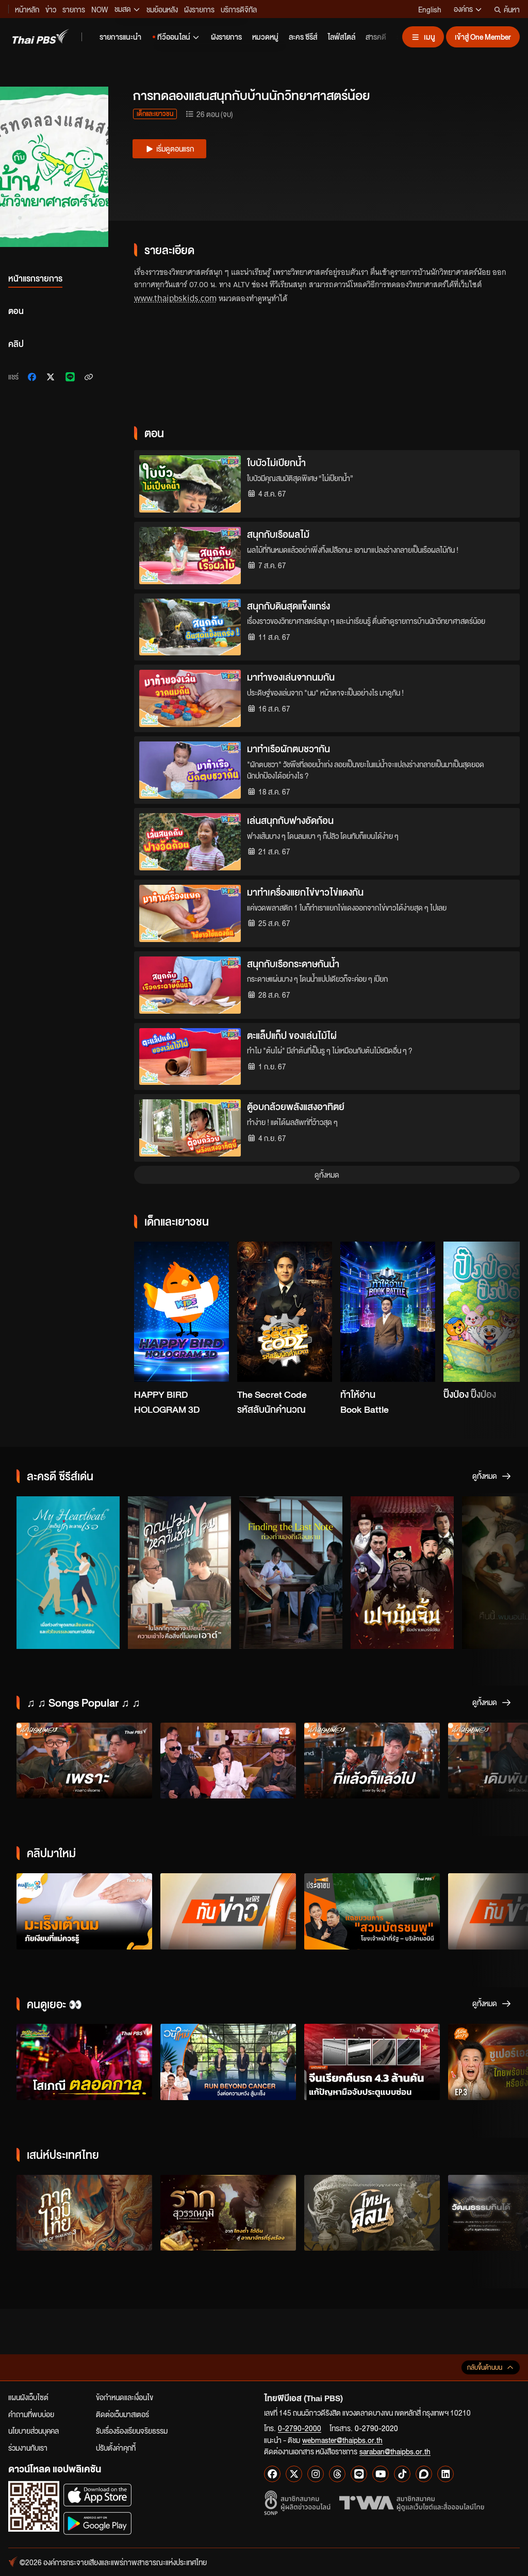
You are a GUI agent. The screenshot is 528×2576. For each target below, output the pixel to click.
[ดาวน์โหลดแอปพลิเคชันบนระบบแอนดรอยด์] (97, 2523)
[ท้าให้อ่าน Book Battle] (388, 1312)
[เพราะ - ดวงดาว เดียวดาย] (84, 1761)
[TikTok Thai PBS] (402, 2474)
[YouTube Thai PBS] (381, 2474)
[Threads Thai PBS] (337, 2474)
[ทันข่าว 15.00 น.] (228, 1911)
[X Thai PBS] (294, 2474)
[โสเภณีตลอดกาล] (84, 2062)
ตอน (16, 311)
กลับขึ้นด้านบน (485, 2367)
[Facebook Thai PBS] (272, 2474)
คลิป (16, 344)
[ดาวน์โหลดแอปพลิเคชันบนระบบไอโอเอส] (97, 2495)
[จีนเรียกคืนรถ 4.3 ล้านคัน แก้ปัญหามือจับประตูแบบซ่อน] (372, 2062)
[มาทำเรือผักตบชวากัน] (190, 770)
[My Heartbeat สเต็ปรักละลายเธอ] (68, 1573)
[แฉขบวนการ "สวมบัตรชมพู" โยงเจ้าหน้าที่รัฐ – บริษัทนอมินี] (372, 1911)
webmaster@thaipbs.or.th (342, 2440)
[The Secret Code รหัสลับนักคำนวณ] (285, 1312)
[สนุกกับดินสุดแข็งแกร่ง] (190, 627)
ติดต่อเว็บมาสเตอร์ (122, 2414)
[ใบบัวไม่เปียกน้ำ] (190, 484)
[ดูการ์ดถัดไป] (499, 1314)
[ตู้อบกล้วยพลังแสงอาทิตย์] (190, 1128)
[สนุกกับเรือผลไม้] (190, 556)
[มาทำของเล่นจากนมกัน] (190, 698)
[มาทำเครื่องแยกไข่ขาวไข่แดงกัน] (190, 913)
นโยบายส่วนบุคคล (34, 2431)
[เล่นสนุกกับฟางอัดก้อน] (190, 842)
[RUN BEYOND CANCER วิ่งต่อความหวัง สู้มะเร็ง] (228, 2062)
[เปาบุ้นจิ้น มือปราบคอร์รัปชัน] (402, 1573)
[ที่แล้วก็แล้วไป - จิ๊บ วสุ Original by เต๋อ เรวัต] (372, 1761)
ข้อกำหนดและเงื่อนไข (125, 2397)
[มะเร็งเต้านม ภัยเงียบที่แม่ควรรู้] (84, 1911)
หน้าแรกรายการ (35, 278)
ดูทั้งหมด (327, 1175)
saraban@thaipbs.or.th (395, 2451)
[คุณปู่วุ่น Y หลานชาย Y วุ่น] (179, 1573)
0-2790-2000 (300, 2428)
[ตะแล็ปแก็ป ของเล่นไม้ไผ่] (190, 1057)
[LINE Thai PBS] (359, 2474)
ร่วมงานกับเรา (28, 2448)
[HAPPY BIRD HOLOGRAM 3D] (181, 1312)
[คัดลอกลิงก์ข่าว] (89, 377)
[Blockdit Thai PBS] (424, 2474)
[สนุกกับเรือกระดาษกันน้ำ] (190, 985)
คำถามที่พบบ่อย (31, 2414)
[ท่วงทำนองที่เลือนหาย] (291, 1573)
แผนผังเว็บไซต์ (28, 2397)
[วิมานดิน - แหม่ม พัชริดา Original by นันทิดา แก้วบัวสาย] (228, 1761)
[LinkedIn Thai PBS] (445, 2474)
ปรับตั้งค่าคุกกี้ (116, 2448)
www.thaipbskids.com (175, 298)
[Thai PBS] (41, 36)
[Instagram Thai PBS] (316, 2474)
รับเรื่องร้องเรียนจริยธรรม (132, 2431)
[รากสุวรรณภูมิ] (228, 2213)
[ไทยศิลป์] (372, 2213)
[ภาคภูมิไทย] (84, 2213)
